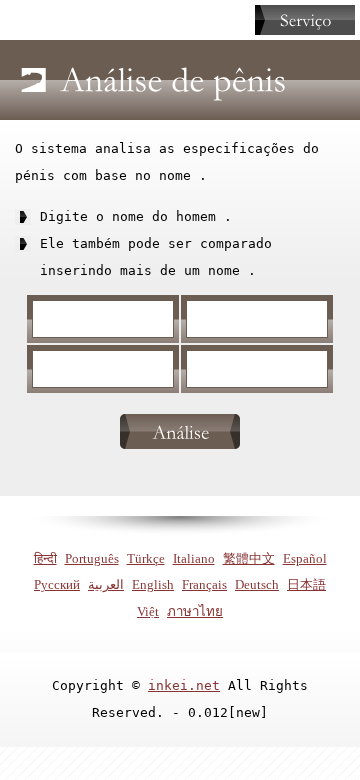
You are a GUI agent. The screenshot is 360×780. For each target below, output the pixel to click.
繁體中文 (249, 558)
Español (305, 558)
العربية (106, 584)
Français (204, 584)
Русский (57, 584)
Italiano (194, 558)
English (153, 584)
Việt (148, 611)
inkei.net (184, 685)
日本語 (306, 584)
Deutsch (257, 584)
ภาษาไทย (195, 611)
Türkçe (146, 558)
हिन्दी (45, 558)
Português (92, 558)
